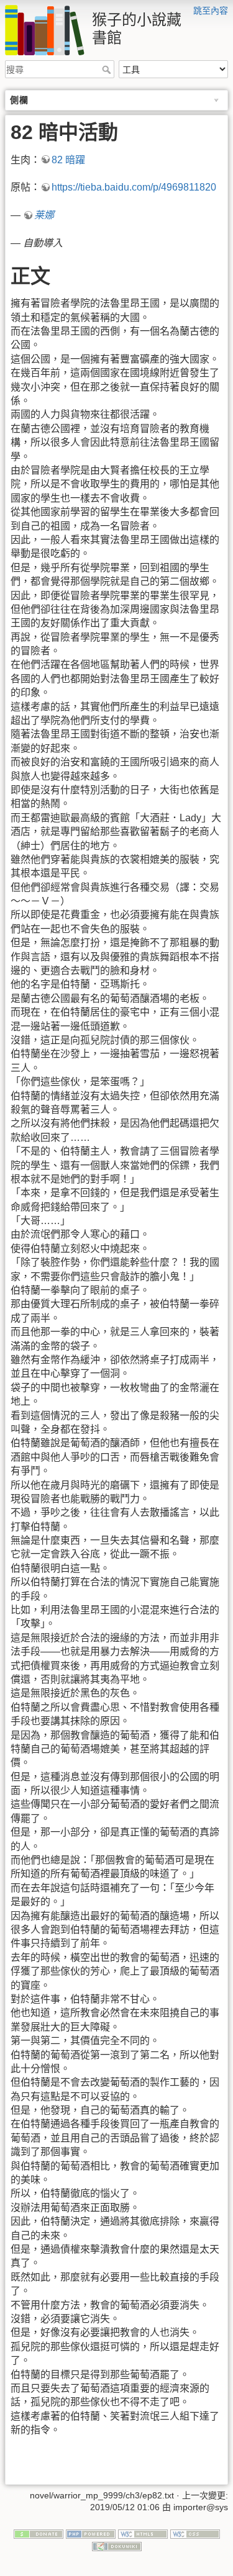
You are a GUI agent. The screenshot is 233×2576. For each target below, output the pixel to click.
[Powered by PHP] (91, 2533)
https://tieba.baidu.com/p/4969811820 (134, 187)
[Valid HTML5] (143, 2533)
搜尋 (108, 70)
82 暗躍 (68, 160)
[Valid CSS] (195, 2533)
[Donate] (39, 2533)
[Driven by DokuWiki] (117, 2546)
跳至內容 (211, 11)
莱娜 (44, 215)
